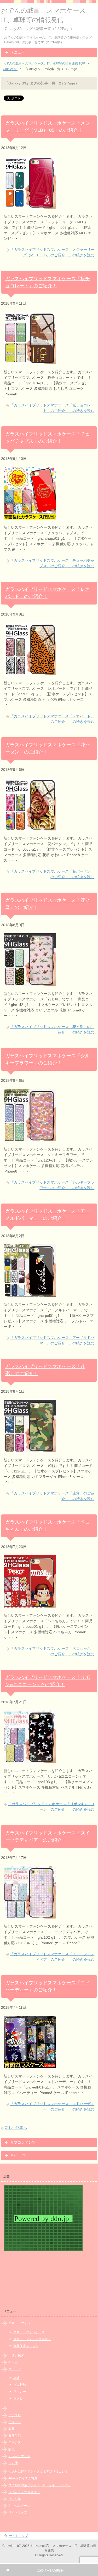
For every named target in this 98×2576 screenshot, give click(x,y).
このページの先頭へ (51, 2570)
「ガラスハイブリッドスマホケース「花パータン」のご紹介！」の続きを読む (52, 874)
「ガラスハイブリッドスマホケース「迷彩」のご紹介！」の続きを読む (52, 1496)
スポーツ (15, 2369)
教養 (11, 2429)
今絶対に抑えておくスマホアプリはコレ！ (38, 2472)
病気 (11, 2449)
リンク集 (15, 2499)
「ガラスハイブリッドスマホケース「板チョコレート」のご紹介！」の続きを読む (52, 408)
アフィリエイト (19, 2456)
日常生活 (15, 2436)
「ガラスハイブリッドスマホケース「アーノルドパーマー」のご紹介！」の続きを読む (52, 1340)
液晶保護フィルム (26, 2346)
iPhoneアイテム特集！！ (26, 2478)
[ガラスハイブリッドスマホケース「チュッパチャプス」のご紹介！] (30, 517)
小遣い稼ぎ (16, 2356)
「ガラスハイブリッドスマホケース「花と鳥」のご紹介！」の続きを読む (52, 1029)
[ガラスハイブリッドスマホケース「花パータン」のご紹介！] (30, 828)
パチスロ (15, 2415)
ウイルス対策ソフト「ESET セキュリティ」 (39, 2485)
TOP (44, 63)
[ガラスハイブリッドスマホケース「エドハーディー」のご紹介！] (30, 2065)
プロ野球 (20, 2385)
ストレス (15, 2442)
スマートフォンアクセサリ (32, 2339)
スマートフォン (19, 2323)
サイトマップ (18, 2513)
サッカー (20, 2392)
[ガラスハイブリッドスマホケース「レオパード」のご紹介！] (30, 672)
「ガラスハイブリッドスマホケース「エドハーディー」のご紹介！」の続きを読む (52, 2106)
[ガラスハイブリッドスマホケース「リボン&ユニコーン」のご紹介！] (30, 1760)
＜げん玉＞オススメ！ (24, 2492)
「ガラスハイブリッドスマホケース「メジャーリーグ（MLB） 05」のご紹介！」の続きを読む (52, 252)
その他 (13, 2463)
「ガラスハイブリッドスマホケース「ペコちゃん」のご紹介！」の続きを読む (52, 1651)
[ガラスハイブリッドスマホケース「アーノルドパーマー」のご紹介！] (30, 1294)
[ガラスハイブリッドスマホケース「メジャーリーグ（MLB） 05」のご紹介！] (30, 206)
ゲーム (13, 2362)
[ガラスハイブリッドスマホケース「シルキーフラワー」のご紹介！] (30, 1138)
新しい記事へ (16, 2128)
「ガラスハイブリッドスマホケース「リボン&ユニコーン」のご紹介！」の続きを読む (51, 1807)
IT (10, 2408)
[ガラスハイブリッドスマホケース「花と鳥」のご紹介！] (30, 983)
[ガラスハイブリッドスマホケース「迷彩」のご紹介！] (30, 1449)
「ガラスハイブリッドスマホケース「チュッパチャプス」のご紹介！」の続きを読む (52, 563)
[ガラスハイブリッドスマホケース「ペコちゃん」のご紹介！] (30, 1605)
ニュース (15, 2422)
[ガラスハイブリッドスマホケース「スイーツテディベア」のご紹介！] (30, 1916)
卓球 (16, 2378)
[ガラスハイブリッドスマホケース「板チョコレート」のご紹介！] (30, 361)
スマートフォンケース (29, 2332)
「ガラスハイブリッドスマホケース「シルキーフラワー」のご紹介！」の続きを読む (52, 1185)
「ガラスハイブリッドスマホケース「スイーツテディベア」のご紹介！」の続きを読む (52, 1957)
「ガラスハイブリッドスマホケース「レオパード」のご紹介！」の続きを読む (52, 719)
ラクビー (20, 2398)
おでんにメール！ (21, 2506)
